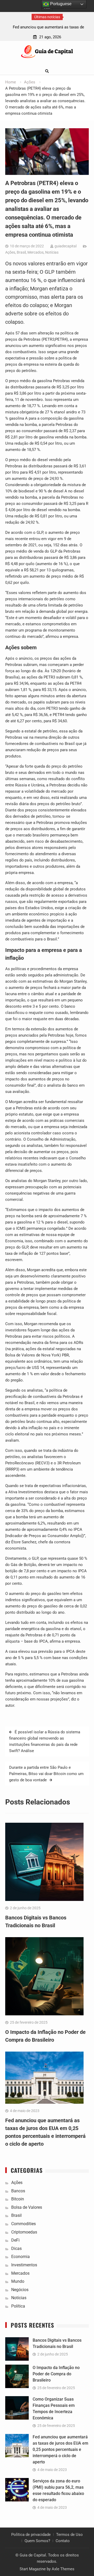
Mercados (36, 252)
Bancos (18, 2191)
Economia (20, 2257)
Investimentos (24, 2265)
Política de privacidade (31, 2535)
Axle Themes (63, 2569)
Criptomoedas (24, 2232)
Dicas (16, 2248)
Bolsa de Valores (27, 2207)
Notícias (52, 252)
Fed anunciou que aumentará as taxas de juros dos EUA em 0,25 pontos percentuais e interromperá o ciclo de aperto (60, 2449)
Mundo (18, 2281)
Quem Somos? (37, 2541)
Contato (63, 2541)
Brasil (21, 252)
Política (18, 2306)
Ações (10, 252)
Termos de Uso (69, 2535)
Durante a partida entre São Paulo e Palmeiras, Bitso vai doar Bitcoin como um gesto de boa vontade (46, 1774)
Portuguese (60, 4)
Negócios (20, 2290)
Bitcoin (18, 2199)
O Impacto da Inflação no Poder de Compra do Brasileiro (56, 2374)
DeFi (15, 2240)
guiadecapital (66, 246)
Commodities (23, 2224)
